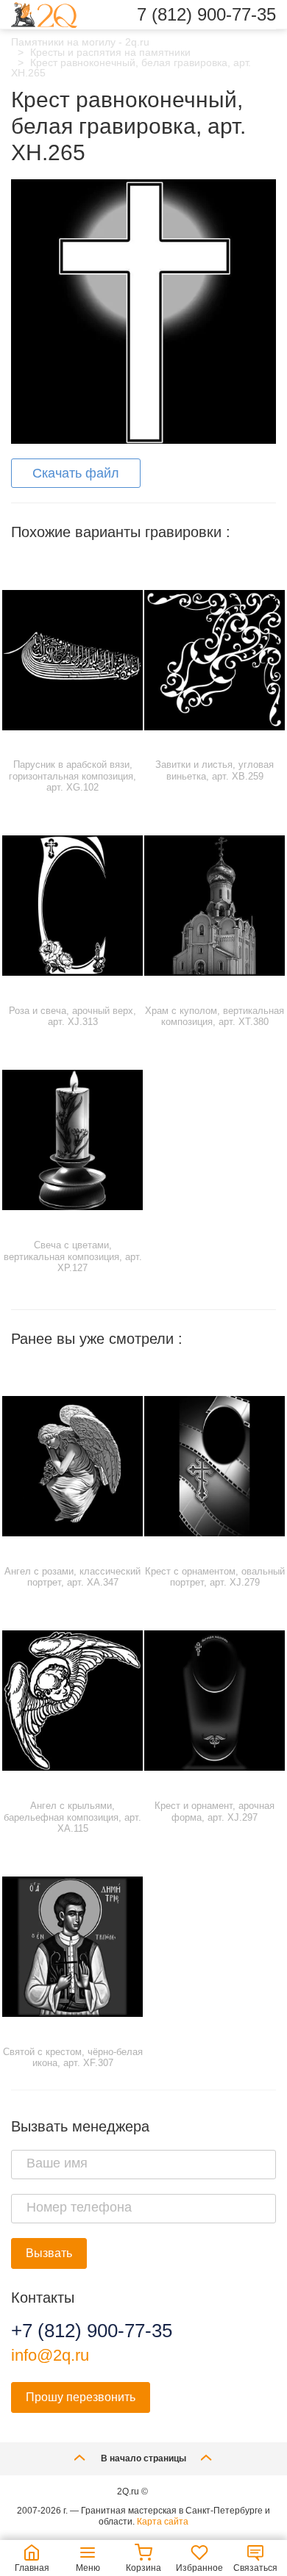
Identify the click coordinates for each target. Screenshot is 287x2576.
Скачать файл (76, 473)
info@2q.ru (50, 2355)
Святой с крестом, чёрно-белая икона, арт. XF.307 (73, 2058)
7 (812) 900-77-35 (206, 15)
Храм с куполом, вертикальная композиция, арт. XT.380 (215, 1017)
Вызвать (49, 2253)
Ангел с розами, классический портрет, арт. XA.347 (72, 1577)
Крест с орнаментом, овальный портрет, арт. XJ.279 (215, 1577)
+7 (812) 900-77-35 (92, 2331)
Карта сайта (163, 2522)
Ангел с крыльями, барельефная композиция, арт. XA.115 (72, 1817)
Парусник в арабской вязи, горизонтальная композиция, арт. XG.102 (72, 776)
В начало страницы (143, 2458)
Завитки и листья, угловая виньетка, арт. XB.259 (215, 770)
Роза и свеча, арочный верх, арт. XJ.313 (72, 1017)
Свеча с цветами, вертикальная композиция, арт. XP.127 (73, 1256)
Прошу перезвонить (81, 2397)
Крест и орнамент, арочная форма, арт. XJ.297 (215, 1812)
